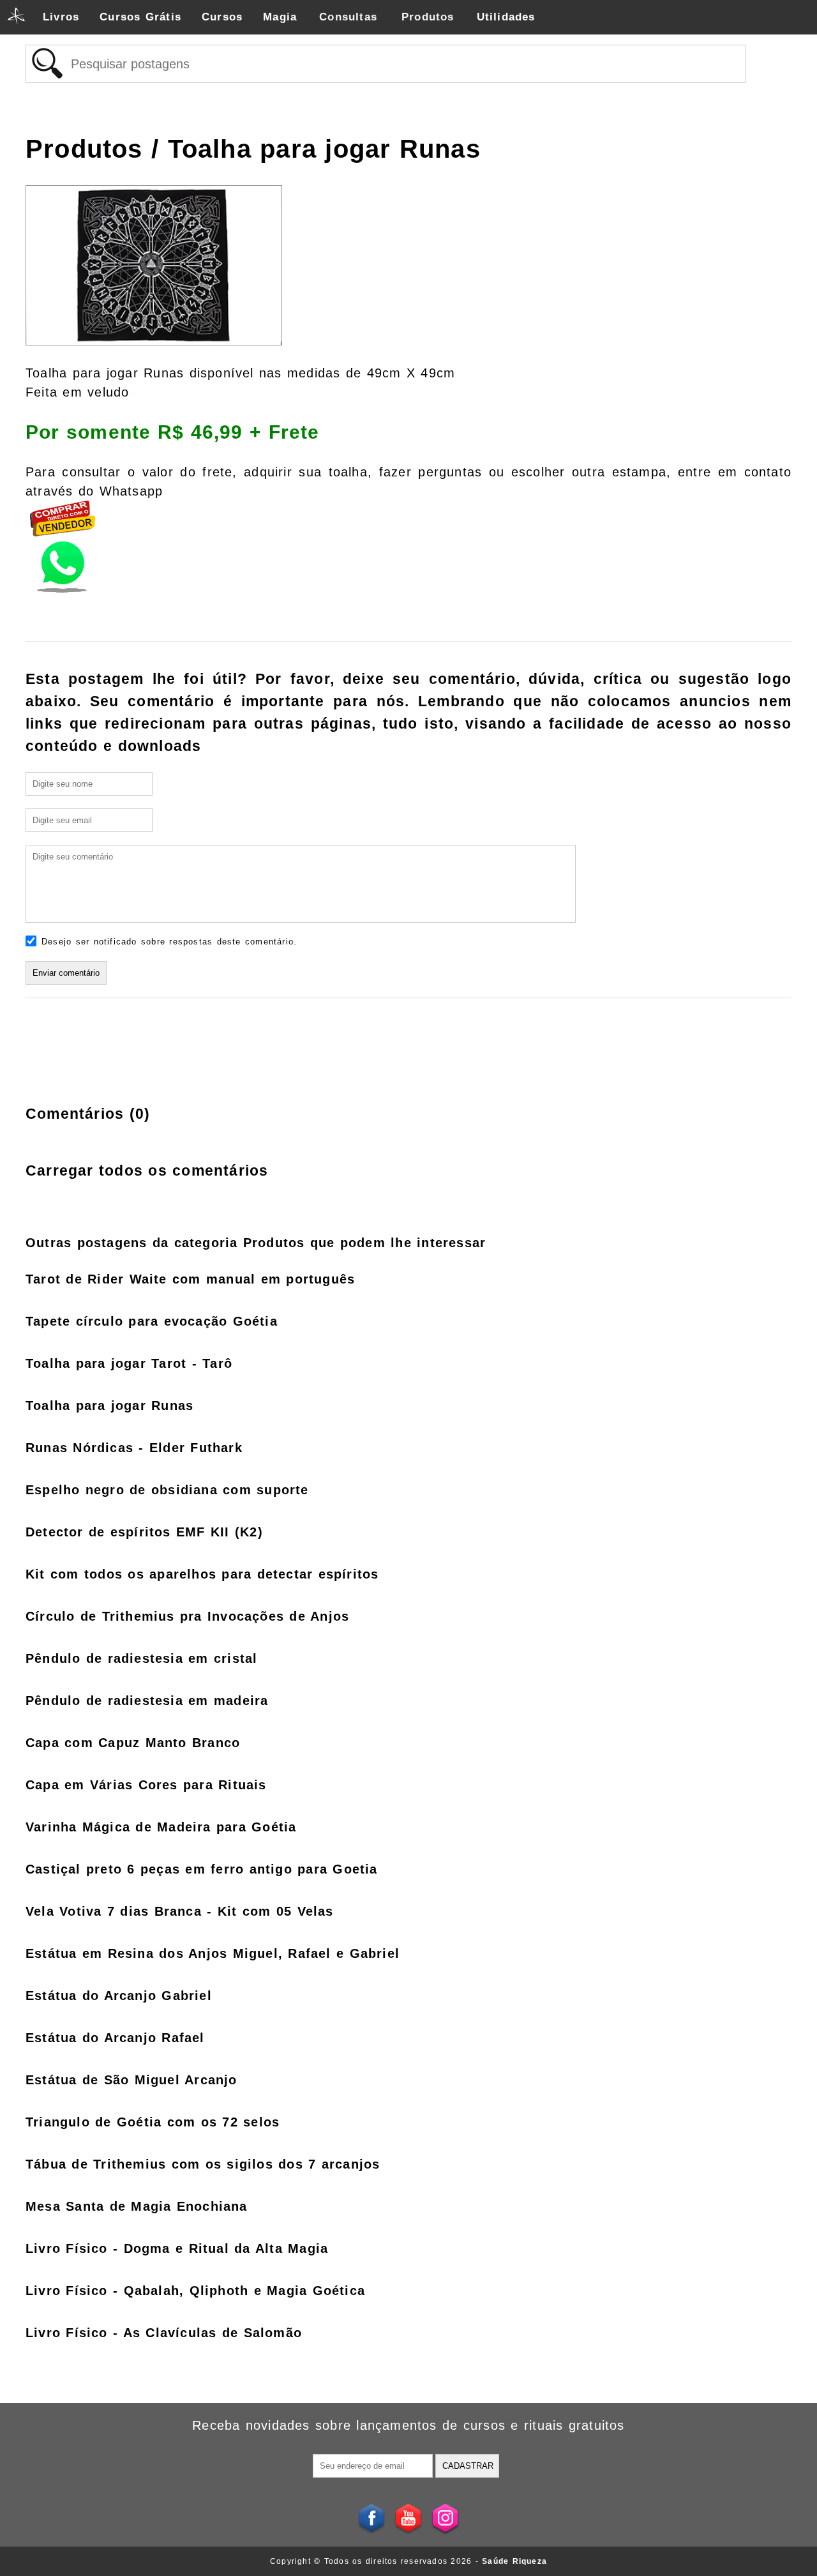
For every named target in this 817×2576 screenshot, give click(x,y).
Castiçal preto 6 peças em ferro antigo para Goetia (202, 1869)
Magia (280, 17)
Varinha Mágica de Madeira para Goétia (161, 1827)
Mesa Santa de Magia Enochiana (137, 2206)
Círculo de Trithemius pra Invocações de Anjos (187, 1616)
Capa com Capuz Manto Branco (133, 1743)
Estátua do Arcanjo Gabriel (119, 1996)
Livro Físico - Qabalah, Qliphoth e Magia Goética (195, 2291)
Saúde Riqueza (514, 2561)
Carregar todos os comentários (147, 1171)
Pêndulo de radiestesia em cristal (141, 1658)
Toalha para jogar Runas (109, 1405)
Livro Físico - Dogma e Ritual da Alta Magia (177, 2248)
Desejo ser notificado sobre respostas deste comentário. (169, 942)
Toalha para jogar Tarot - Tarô (129, 1363)
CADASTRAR (468, 2466)
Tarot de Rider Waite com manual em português (190, 1279)
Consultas (348, 17)
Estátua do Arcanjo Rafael (115, 2038)
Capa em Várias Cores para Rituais (146, 1785)
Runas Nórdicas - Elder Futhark (134, 1448)
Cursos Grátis (140, 17)
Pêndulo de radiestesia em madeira (147, 1701)
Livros (61, 17)
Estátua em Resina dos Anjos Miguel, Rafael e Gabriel (213, 1953)
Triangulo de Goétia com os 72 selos (153, 2122)
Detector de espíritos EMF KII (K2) (144, 1532)
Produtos (428, 17)
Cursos (222, 17)
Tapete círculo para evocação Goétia (152, 1321)
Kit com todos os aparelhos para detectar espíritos (202, 1574)
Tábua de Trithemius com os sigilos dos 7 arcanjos (203, 2164)
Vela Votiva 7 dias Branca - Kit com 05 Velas (180, 1911)
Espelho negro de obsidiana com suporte (167, 1490)
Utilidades (506, 17)
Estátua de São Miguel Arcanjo (131, 2080)
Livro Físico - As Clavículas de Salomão (164, 2333)
